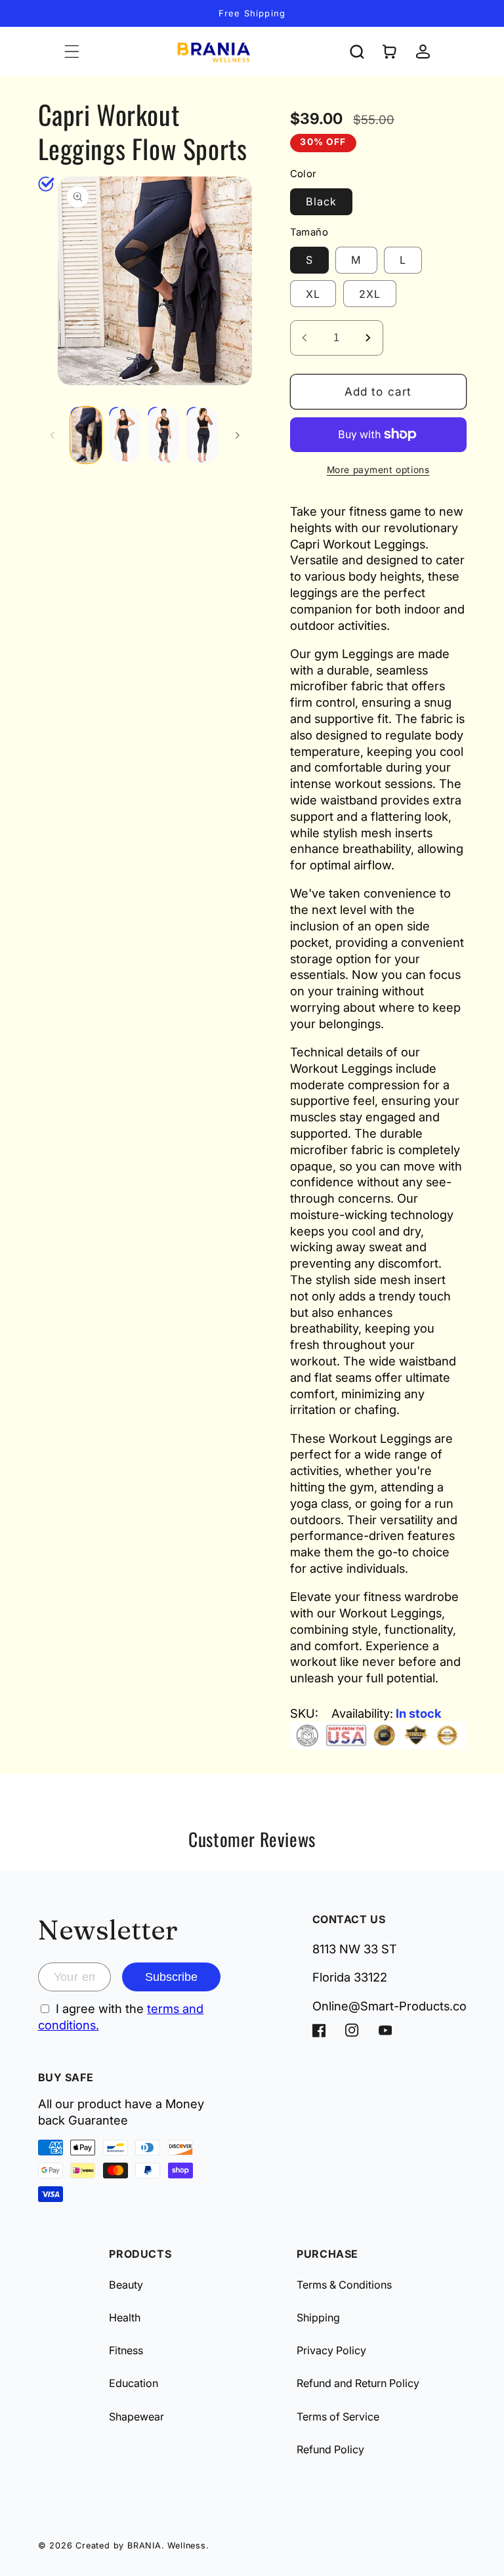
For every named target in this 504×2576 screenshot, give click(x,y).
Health (125, 2317)
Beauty (126, 2285)
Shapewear (136, 2417)
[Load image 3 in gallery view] (163, 435)
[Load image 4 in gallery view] (202, 435)
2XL (370, 294)
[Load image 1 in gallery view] (86, 435)
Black (322, 201)
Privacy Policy (331, 2350)
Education (134, 2383)
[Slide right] (238, 435)
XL (313, 294)
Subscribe (171, 1977)
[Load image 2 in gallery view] (125, 435)
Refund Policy (330, 2449)
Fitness (126, 2350)
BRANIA (144, 2545)
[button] (72, 52)
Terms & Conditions (344, 2285)
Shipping (318, 2317)
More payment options (378, 470)
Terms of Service (338, 2417)
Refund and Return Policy (358, 2383)
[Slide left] (52, 435)
